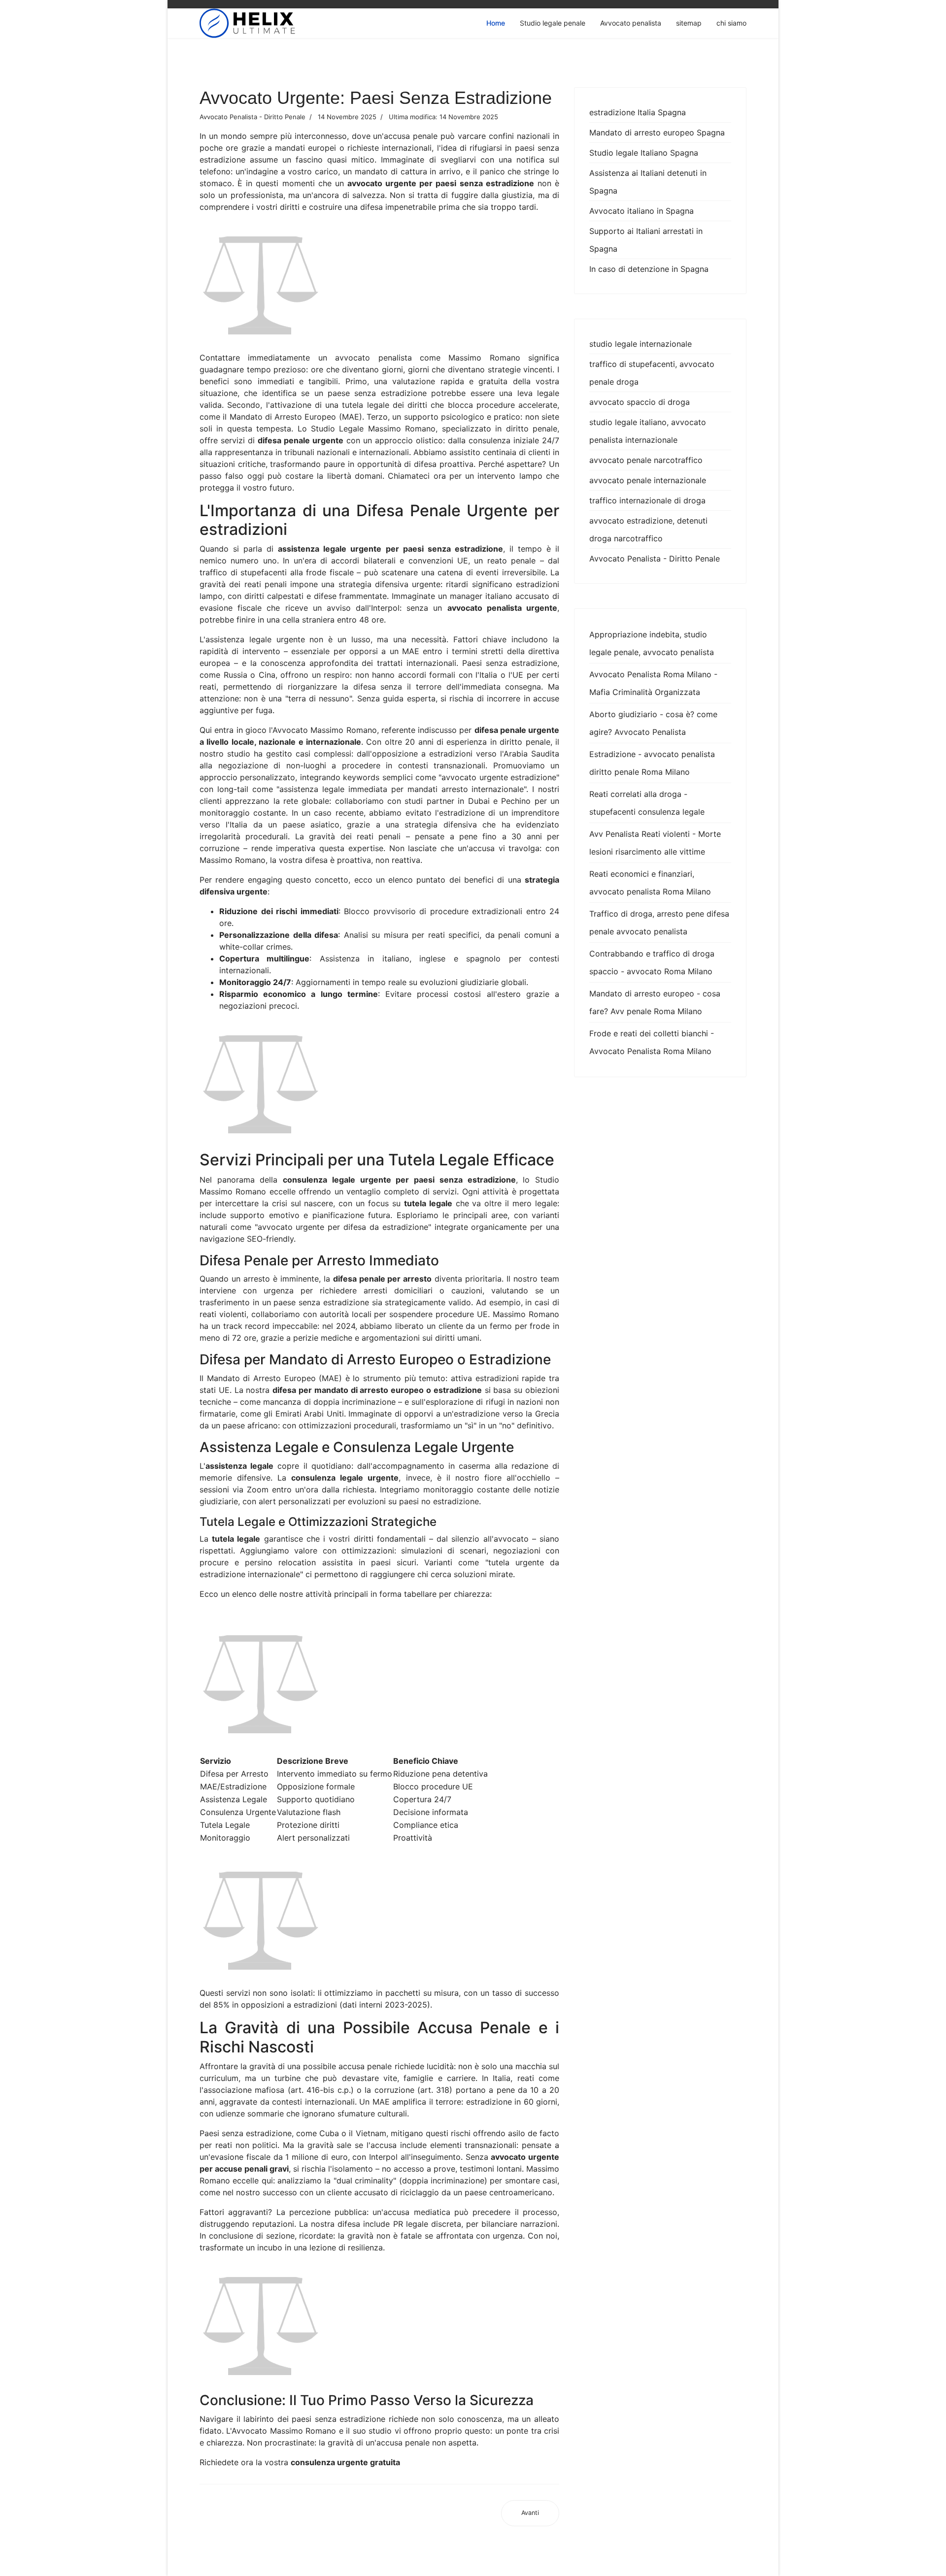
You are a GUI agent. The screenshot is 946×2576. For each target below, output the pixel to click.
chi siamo (731, 23)
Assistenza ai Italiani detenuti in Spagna (648, 182)
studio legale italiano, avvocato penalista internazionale (648, 431)
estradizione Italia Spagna (638, 112)
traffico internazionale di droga (647, 500)
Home (496, 23)
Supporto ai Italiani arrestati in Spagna (646, 240)
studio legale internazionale (641, 344)
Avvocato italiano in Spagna (642, 211)
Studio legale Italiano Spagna (644, 153)
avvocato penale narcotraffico (646, 460)
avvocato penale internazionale (648, 480)
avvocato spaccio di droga (640, 402)
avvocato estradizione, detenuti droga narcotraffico (648, 529)
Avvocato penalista (631, 23)
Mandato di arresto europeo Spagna (657, 132)
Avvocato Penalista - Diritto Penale (655, 559)
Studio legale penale (553, 23)
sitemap (689, 23)
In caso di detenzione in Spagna (649, 269)
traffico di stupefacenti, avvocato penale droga (652, 373)
